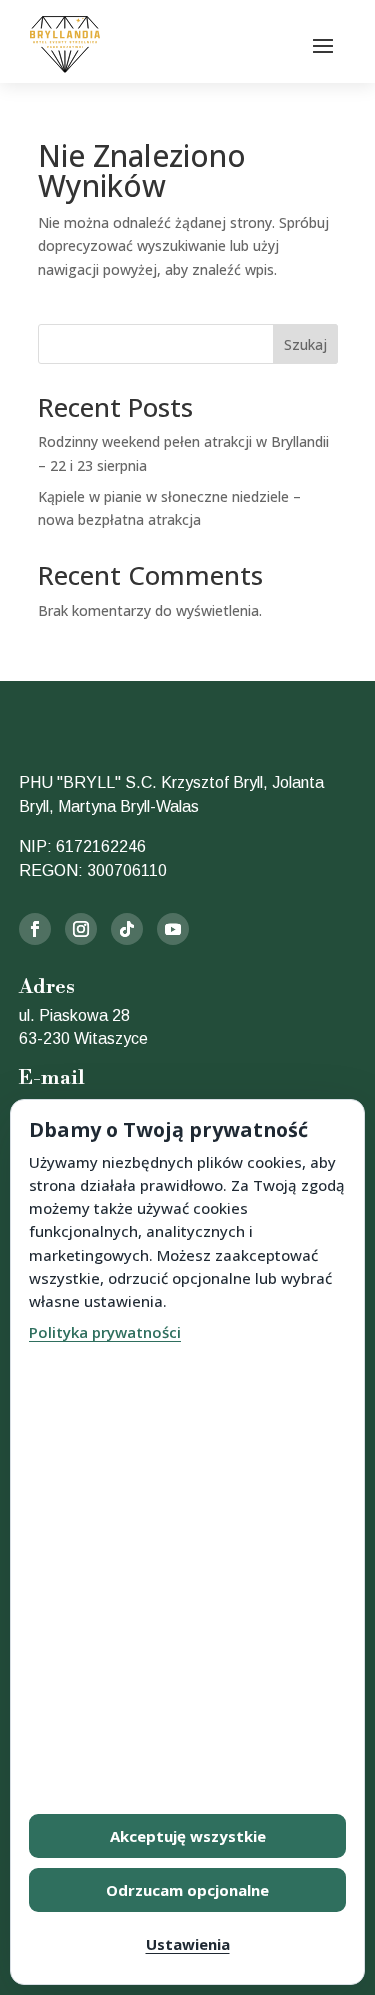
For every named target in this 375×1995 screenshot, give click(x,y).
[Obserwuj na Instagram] (81, 929)
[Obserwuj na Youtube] (173, 929)
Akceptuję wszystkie (188, 1836)
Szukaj (305, 344)
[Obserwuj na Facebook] (35, 929)
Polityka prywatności (105, 1332)
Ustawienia (188, 1944)
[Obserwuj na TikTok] (127, 929)
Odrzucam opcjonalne (187, 1890)
